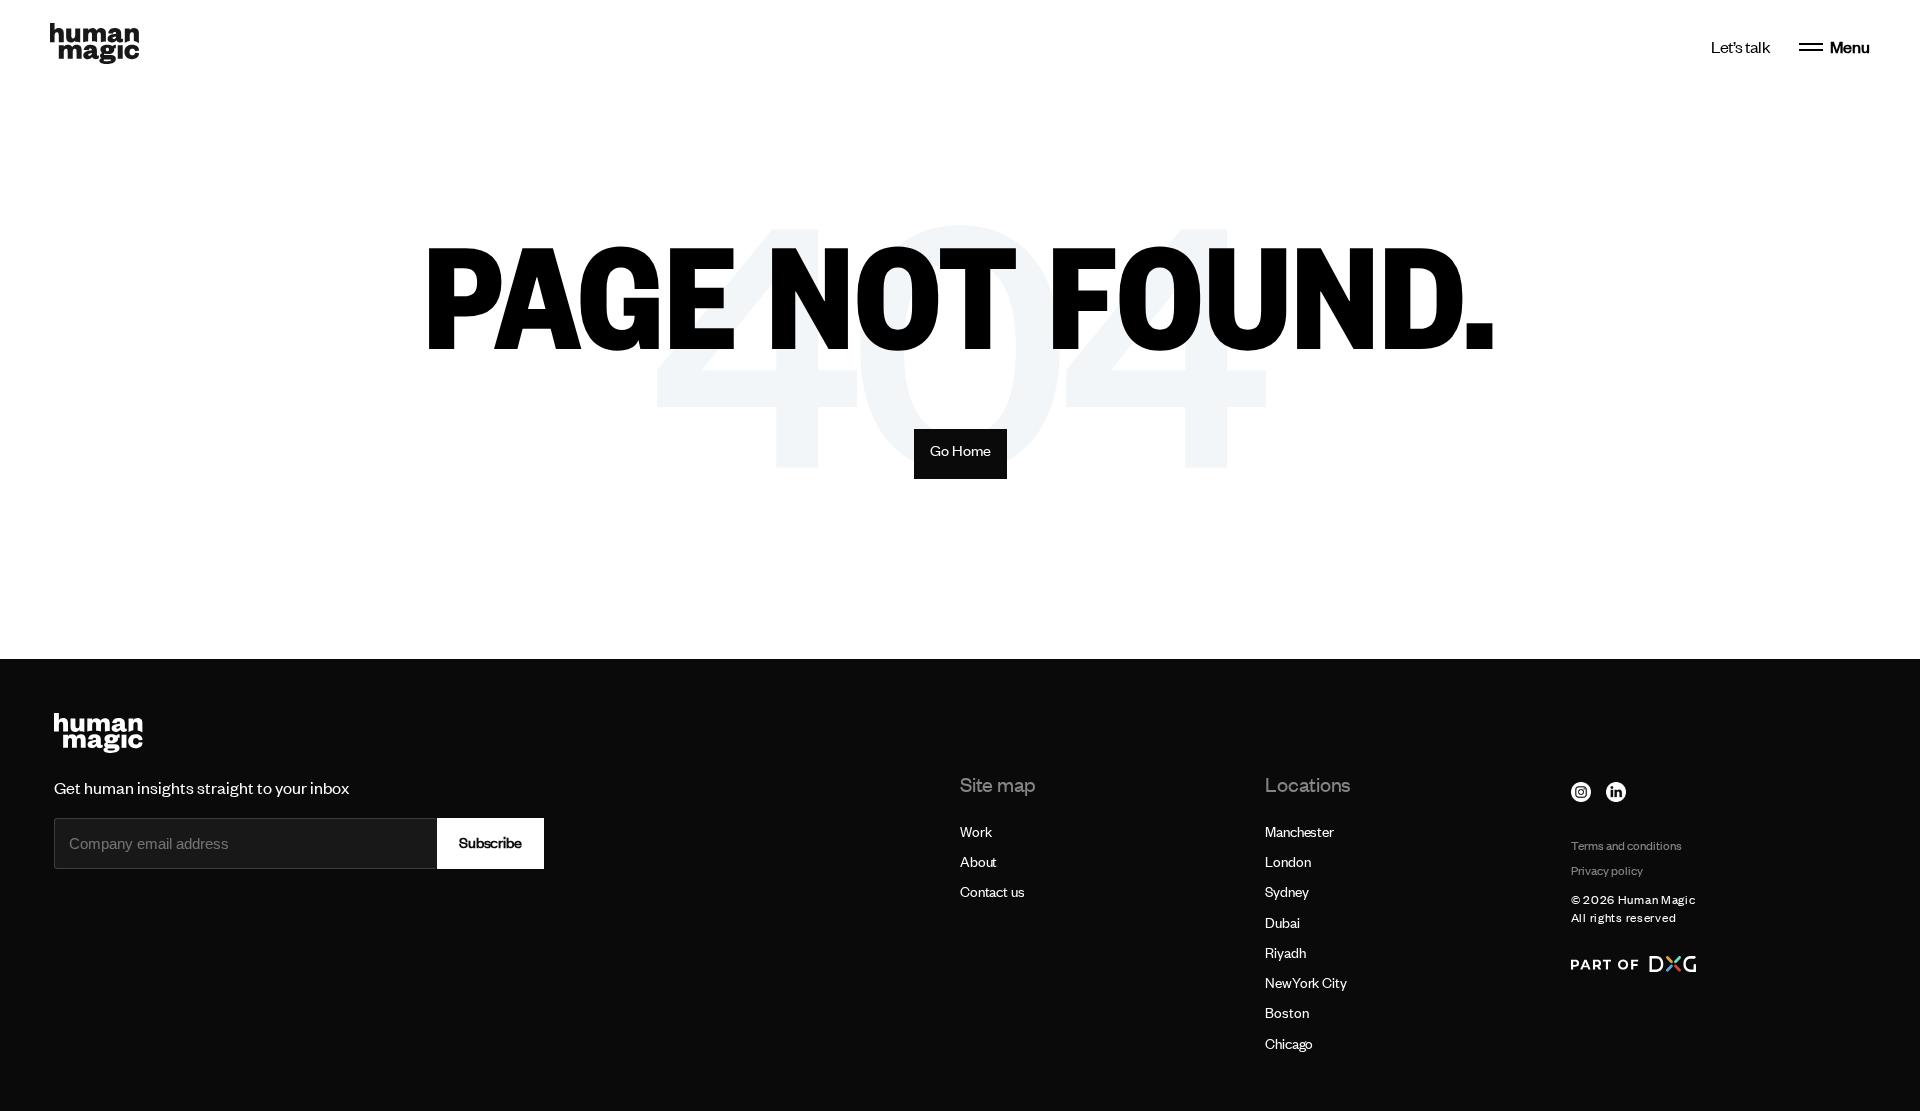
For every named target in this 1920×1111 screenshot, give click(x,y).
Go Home (960, 450)
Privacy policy (1607, 870)
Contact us (992, 891)
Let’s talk (1740, 46)
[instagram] (1581, 792)
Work (975, 831)
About (978, 861)
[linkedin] (1616, 792)
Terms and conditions (1626, 845)
